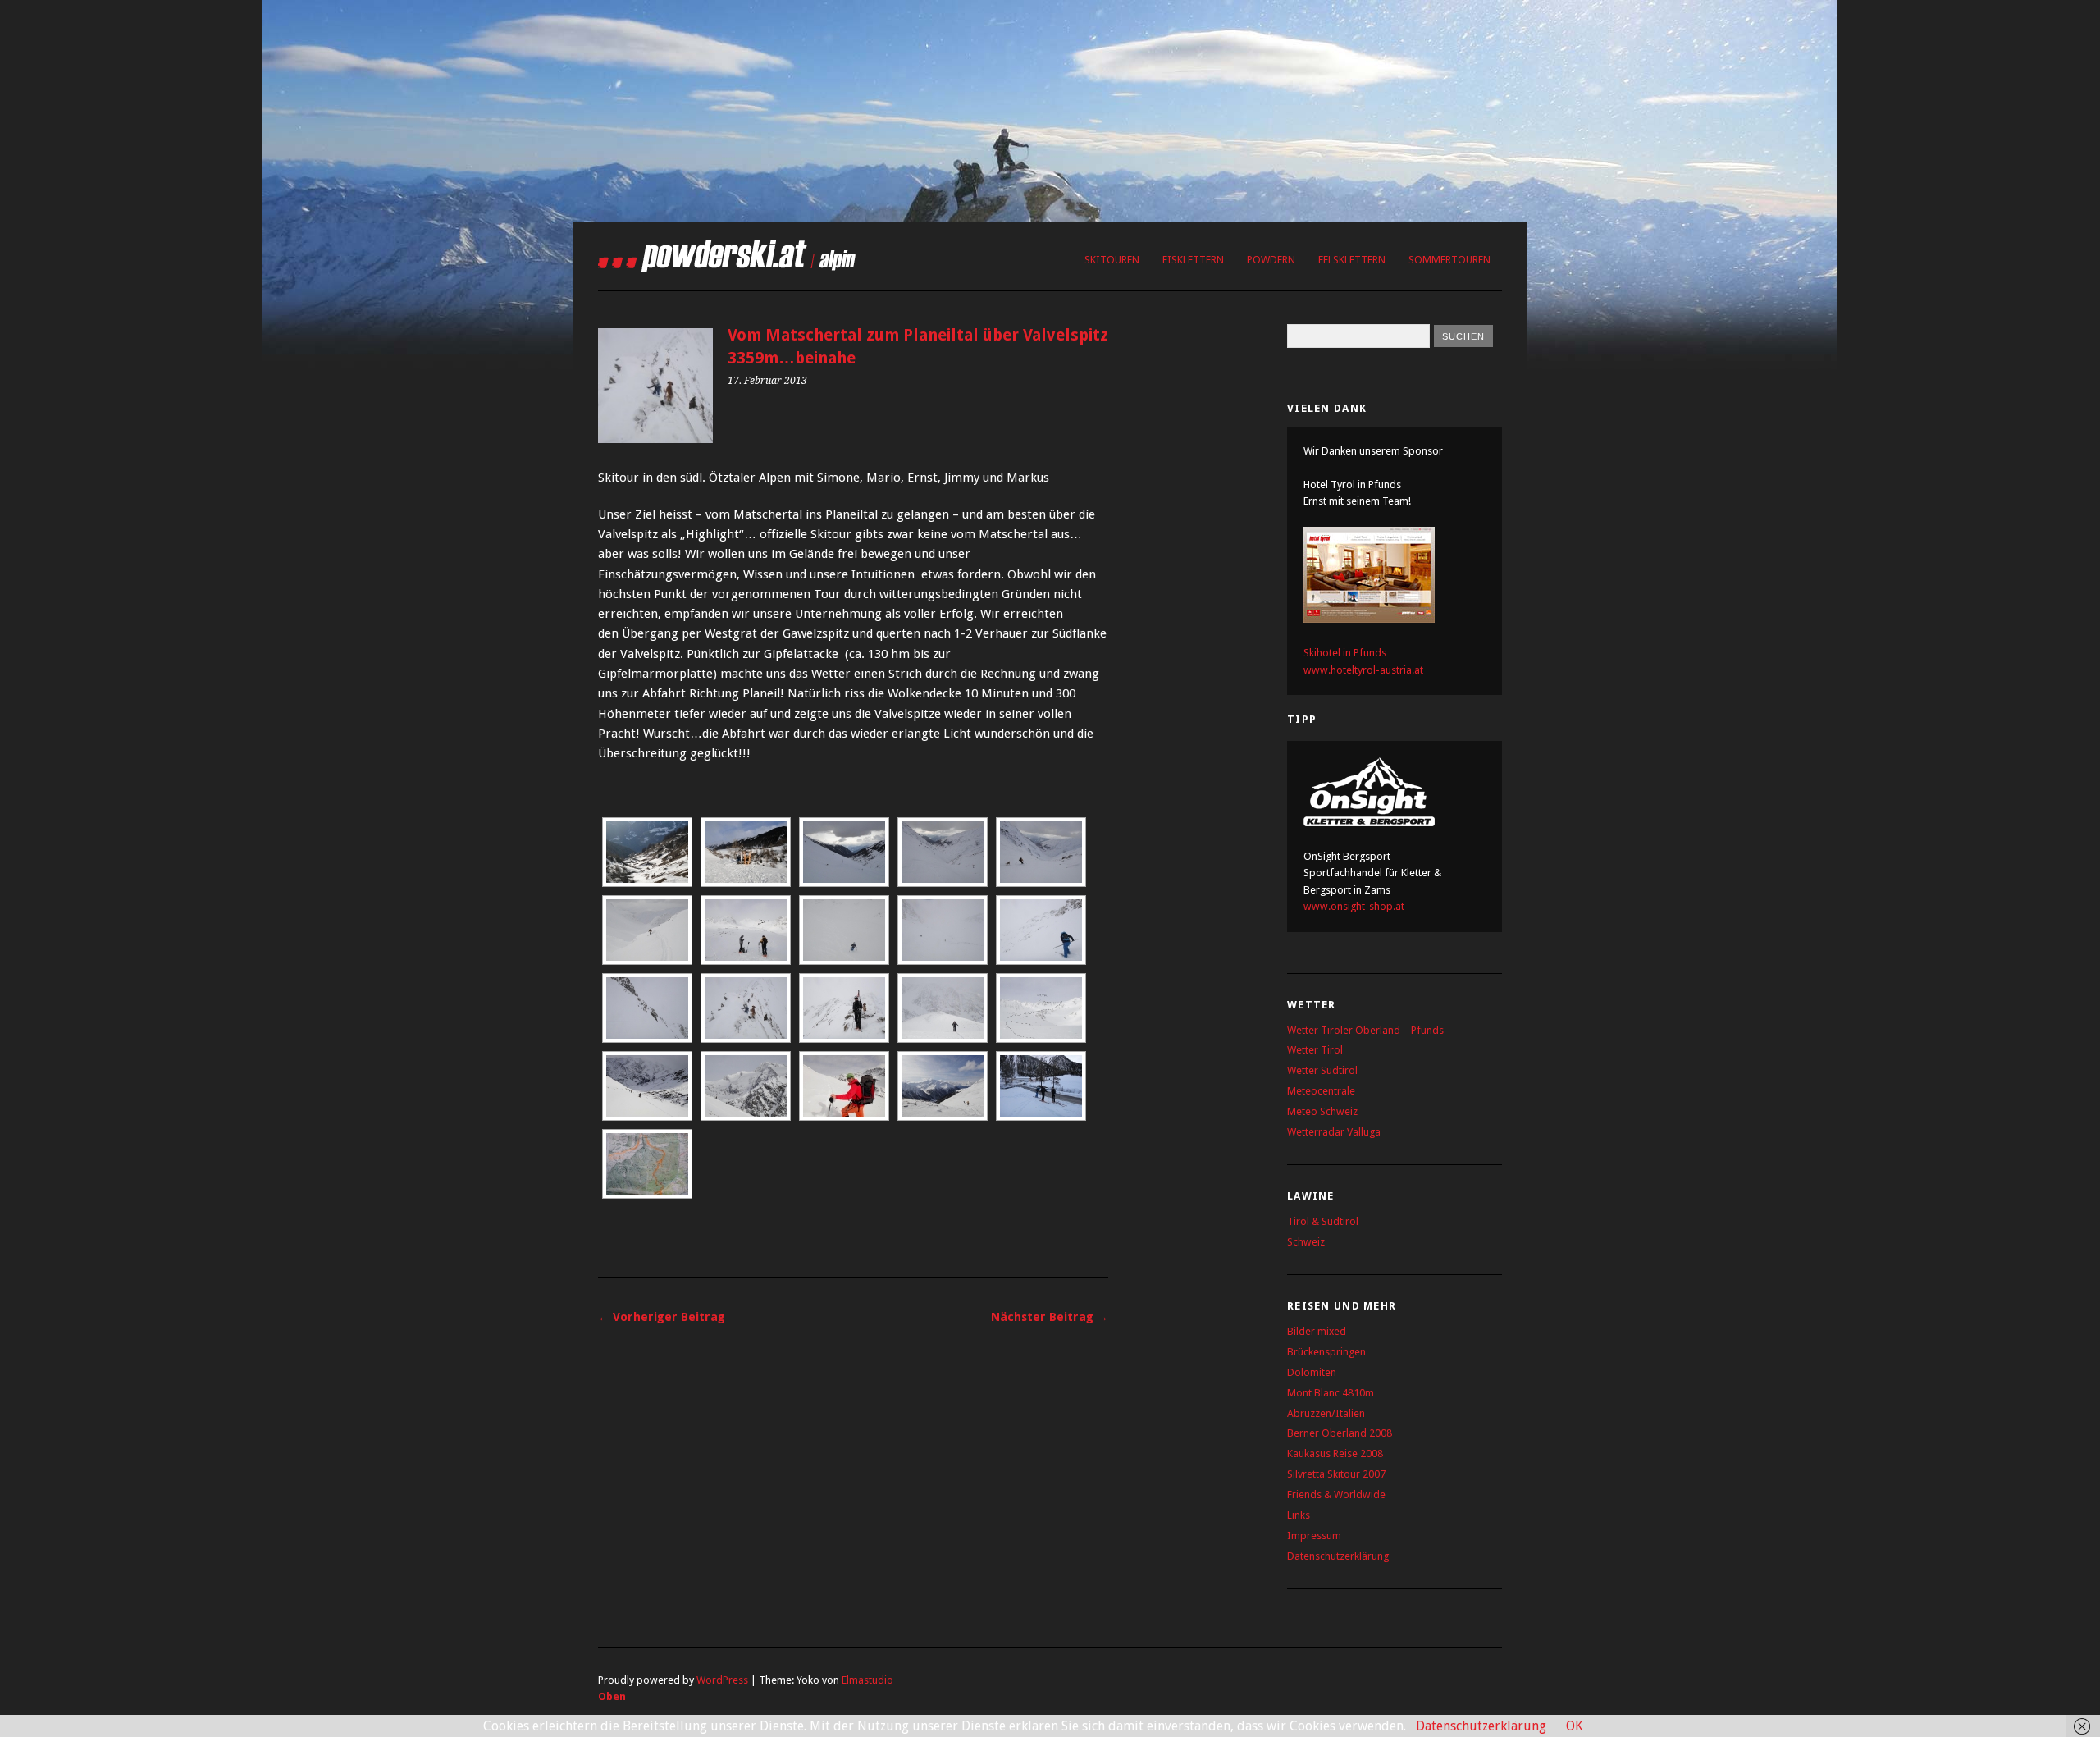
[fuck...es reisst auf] (746, 930)
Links (1299, 1515)
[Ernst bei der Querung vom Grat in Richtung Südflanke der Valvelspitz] (647, 1008)
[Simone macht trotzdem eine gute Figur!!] (844, 930)
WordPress (722, 1680)
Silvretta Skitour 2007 (1336, 1474)
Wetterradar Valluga (1334, 1132)
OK (1574, 1726)
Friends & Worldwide (1336, 1495)
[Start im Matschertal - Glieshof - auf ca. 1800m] (1041, 1086)
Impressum (1314, 1536)
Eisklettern (1193, 260)
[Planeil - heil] (746, 852)
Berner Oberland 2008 (1340, 1433)
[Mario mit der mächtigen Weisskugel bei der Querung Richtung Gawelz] (746, 1086)
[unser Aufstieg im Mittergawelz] (1041, 1008)
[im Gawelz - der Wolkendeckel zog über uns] (647, 1086)
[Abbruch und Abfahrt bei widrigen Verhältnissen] (943, 930)
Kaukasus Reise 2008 (1335, 1454)
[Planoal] (647, 852)
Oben (612, 1696)
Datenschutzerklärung (1338, 1556)
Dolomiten (1312, 1372)
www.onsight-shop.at (1354, 906)
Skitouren (1112, 260)
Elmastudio (867, 1680)
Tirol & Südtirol (1323, 1221)
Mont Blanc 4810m (1331, 1393)
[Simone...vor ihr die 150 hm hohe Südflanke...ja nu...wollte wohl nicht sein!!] (1041, 930)
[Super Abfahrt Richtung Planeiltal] (1041, 852)
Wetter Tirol (1315, 1050)
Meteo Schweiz (1322, 1111)
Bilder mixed (1317, 1331)
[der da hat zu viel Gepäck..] (844, 1086)
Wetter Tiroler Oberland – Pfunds (1365, 1030)
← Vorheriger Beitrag (662, 1317)
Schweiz (1306, 1242)
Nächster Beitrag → (1050, 1317)
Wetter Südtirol (1322, 1070)
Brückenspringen (1326, 1352)
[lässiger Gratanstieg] (746, 1008)
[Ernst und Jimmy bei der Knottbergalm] (844, 852)
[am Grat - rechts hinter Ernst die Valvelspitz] (844, 1008)
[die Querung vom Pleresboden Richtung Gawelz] (943, 1086)
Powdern (1271, 260)
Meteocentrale (1321, 1091)
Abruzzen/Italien (1326, 1413)
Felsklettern (1352, 260)
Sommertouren (1449, 260)
